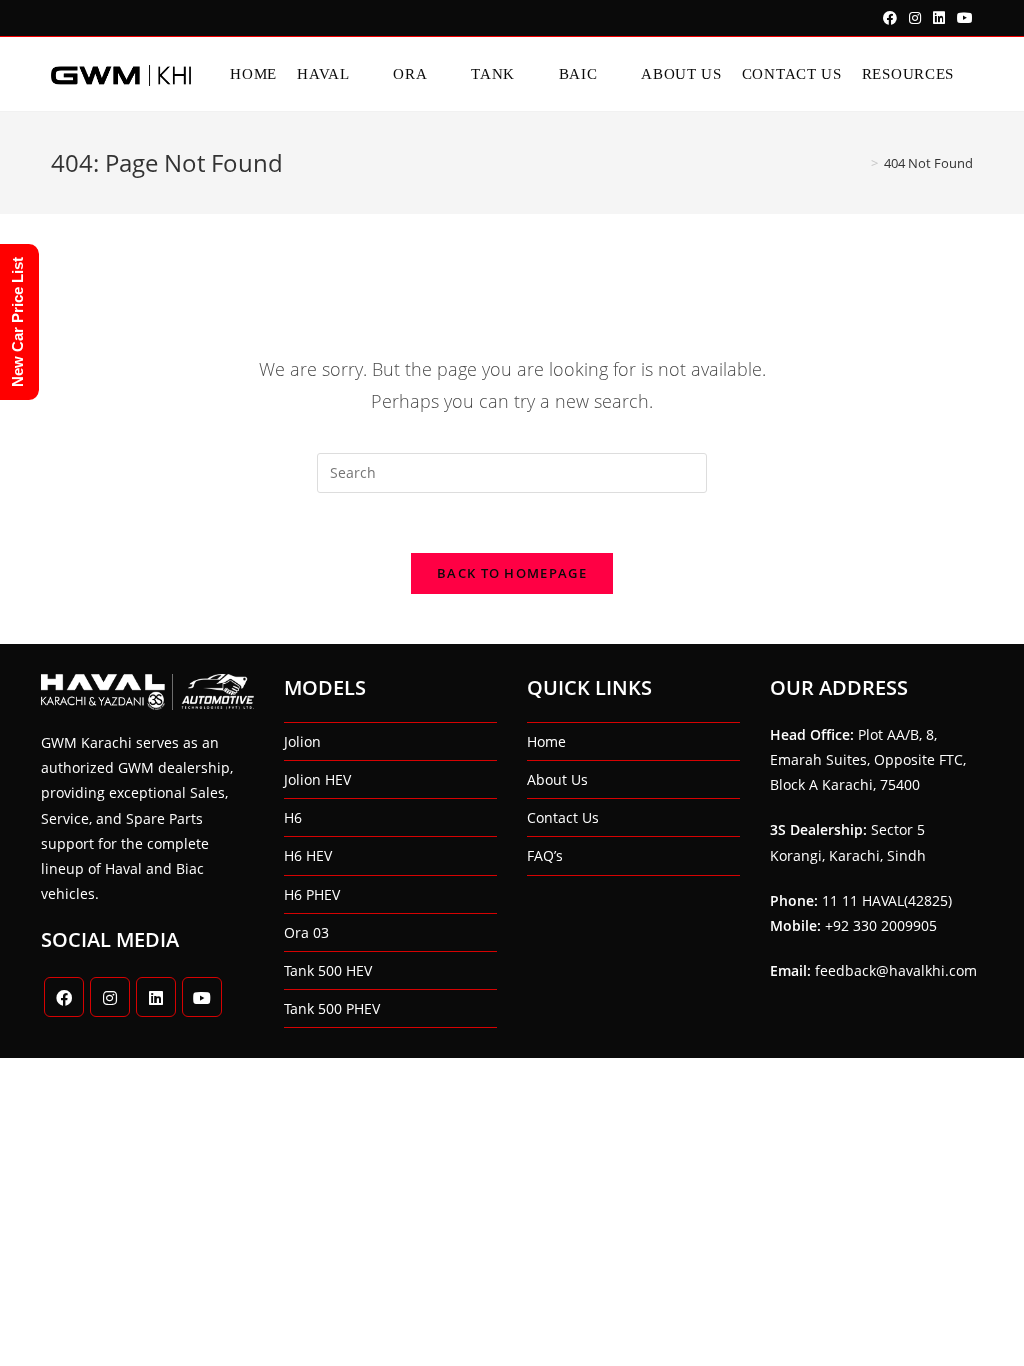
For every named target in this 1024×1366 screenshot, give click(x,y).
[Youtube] (202, 997)
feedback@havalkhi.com (896, 970)
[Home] (860, 163)
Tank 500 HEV (328, 970)
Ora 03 (306, 932)
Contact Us (563, 817)
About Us (557, 779)
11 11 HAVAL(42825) (887, 900)
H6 (293, 817)
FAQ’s (545, 855)
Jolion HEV (317, 779)
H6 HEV (308, 855)
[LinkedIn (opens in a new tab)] (939, 18)
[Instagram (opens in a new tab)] (915, 18)
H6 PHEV (312, 894)
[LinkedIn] (156, 997)
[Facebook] (64, 997)
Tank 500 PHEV (332, 1008)
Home (546, 741)
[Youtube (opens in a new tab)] (962, 18)
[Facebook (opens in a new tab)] (890, 18)
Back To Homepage (512, 573)
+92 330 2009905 (881, 925)
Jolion (302, 741)
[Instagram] (110, 997)
